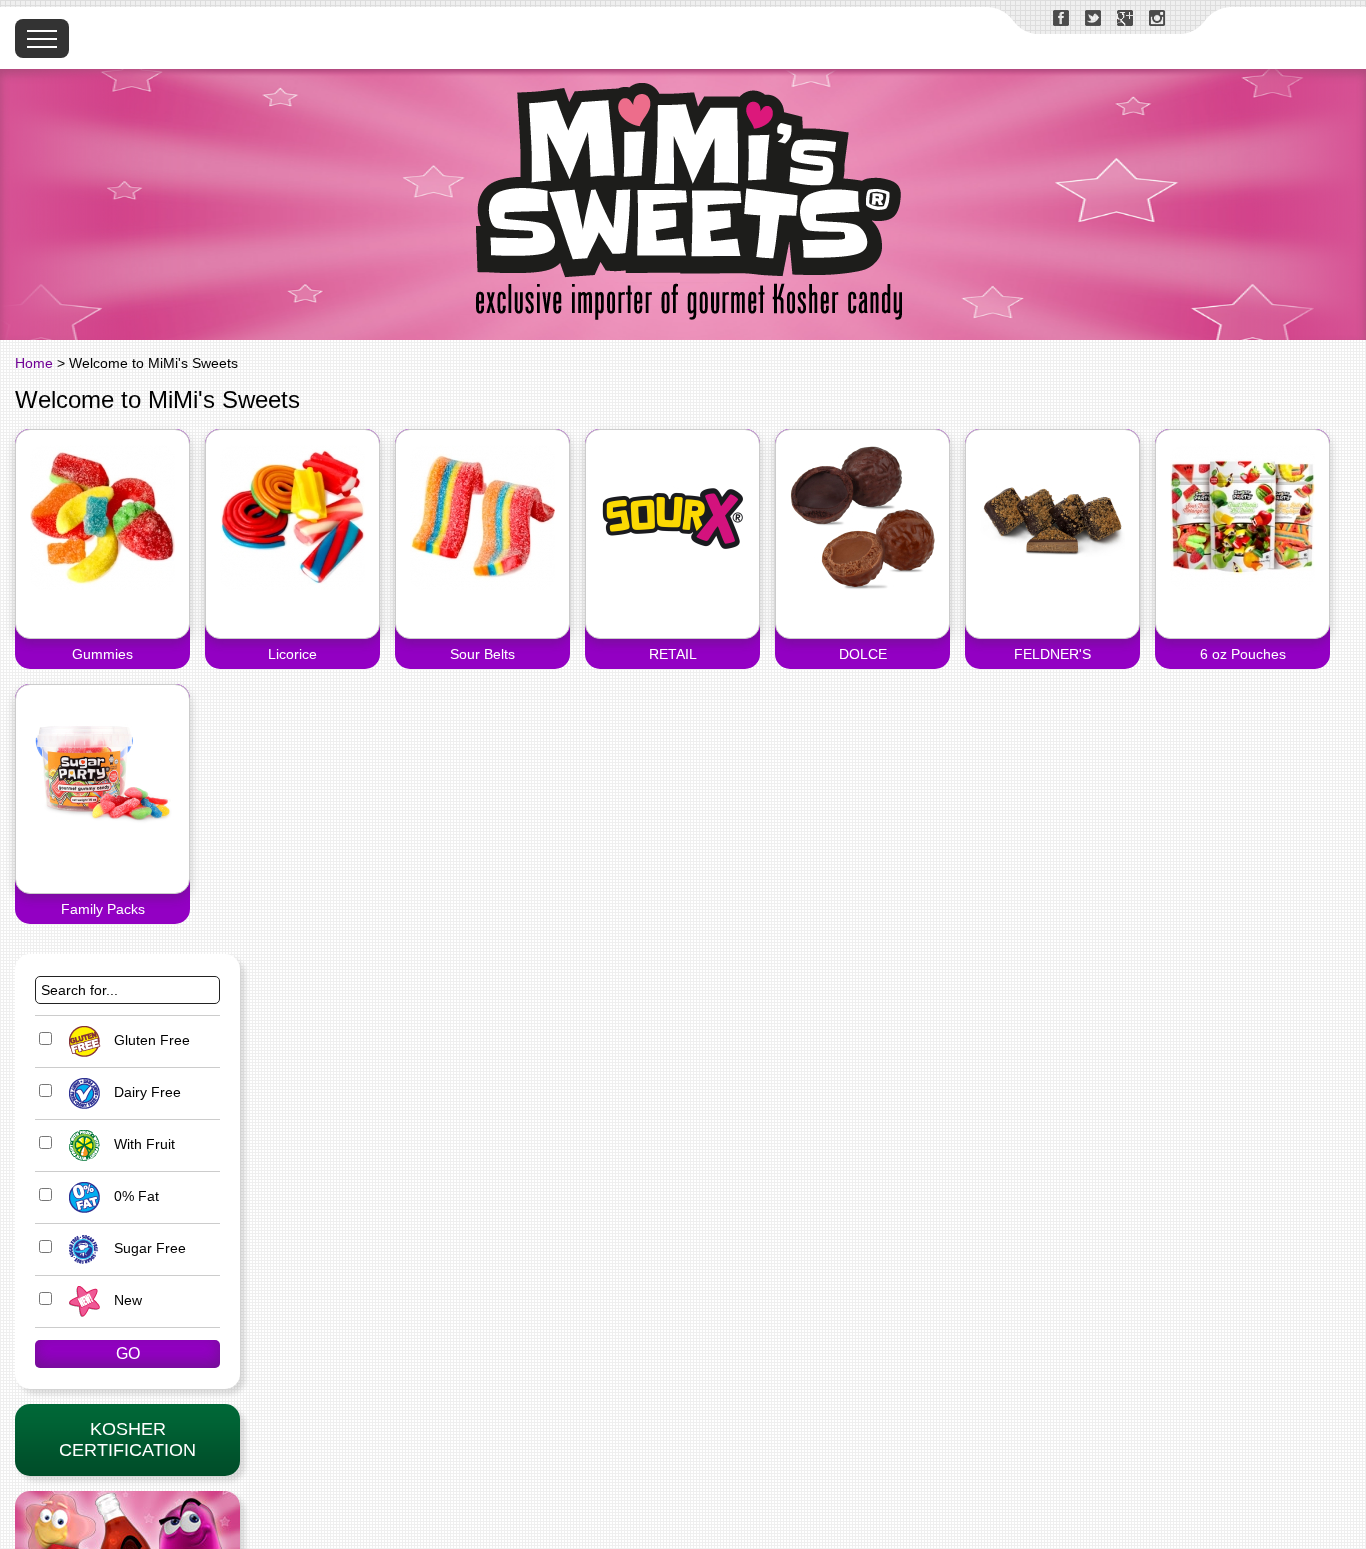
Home (34, 363)
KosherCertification (127, 1439)
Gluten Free (150, 1040)
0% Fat (134, 1196)
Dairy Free (145, 1092)
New (126, 1300)
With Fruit (142, 1144)
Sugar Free (148, 1248)
